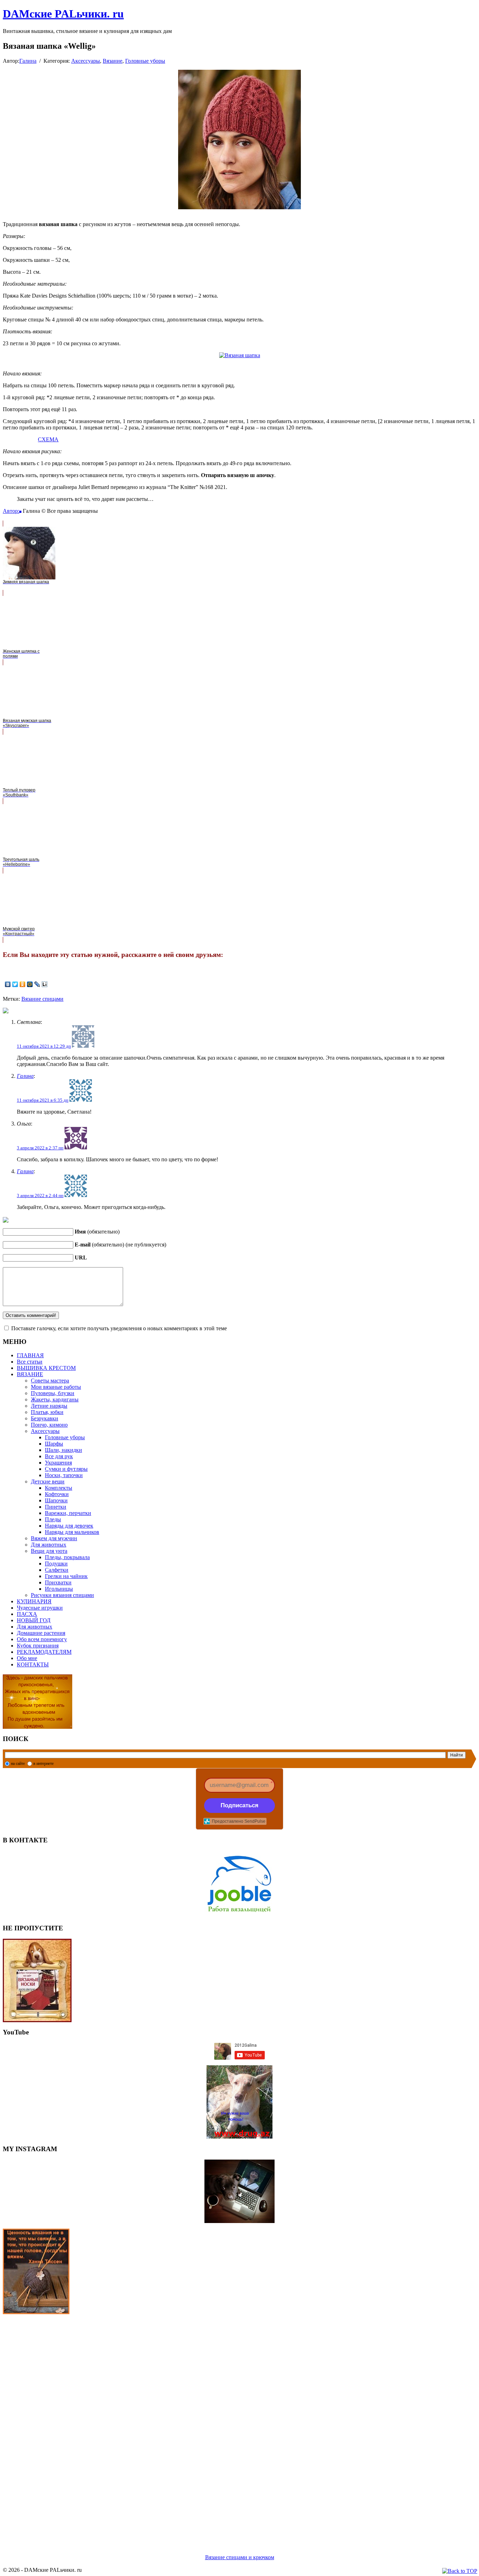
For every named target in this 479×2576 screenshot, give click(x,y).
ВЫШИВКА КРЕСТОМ (46, 1368)
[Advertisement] (213, 2426)
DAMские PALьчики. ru (63, 14)
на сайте (18, 1763)
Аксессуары (86, 61)
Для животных (49, 1545)
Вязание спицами (42, 999)
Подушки (56, 1564)
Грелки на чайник (66, 1576)
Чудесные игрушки (40, 1608)
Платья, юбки (47, 1412)
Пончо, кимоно (49, 1425)
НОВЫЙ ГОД (34, 1620)
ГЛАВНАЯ (30, 1355)
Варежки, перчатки (68, 1513)
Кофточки (57, 1494)
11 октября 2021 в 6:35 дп (43, 1100)
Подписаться (239, 1805)
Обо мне (27, 1658)
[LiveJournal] (37, 984)
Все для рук (59, 1456)
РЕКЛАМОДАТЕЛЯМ (44, 1652)
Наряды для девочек (69, 1526)
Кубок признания (38, 1646)
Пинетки (56, 1507)
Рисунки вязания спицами (62, 1595)
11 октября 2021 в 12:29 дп (44, 1046)
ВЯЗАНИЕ (30, 1374)
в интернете (43, 1763)
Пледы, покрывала (67, 1557)
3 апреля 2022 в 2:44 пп (40, 1195)
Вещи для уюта (49, 1551)
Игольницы (59, 1589)
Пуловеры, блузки (53, 1393)
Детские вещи (48, 1481)
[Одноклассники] (23, 984)
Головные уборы (145, 61)
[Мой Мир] (30, 984)
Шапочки (56, 1500)
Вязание (113, 61)
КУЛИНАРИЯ (34, 1601)
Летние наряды (49, 1406)
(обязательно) (97, 1232)
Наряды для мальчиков (72, 1532)
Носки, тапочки (64, 1475)
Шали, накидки (63, 1450)
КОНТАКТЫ (33, 1664)
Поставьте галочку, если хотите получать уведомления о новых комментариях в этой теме (119, 1328)
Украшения (58, 1463)
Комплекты (59, 1488)
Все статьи (30, 1362)
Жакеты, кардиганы (55, 1399)
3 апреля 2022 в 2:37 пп (40, 1148)
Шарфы (54, 1444)
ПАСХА (27, 1614)
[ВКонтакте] (8, 984)
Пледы (53, 1519)
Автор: (11, 511)
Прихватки (58, 1582)
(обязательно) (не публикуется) (120, 1245)
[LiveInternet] (45, 984)
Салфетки (57, 1570)
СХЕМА (48, 439)
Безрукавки (45, 1418)
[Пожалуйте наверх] (460, 2571)
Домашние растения (41, 1633)
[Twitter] (15, 984)
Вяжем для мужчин (54, 1538)
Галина (28, 61)
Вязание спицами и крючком (240, 2557)
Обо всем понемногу (42, 1639)
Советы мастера (50, 1381)
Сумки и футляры (66, 1469)
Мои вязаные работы (56, 1387)
